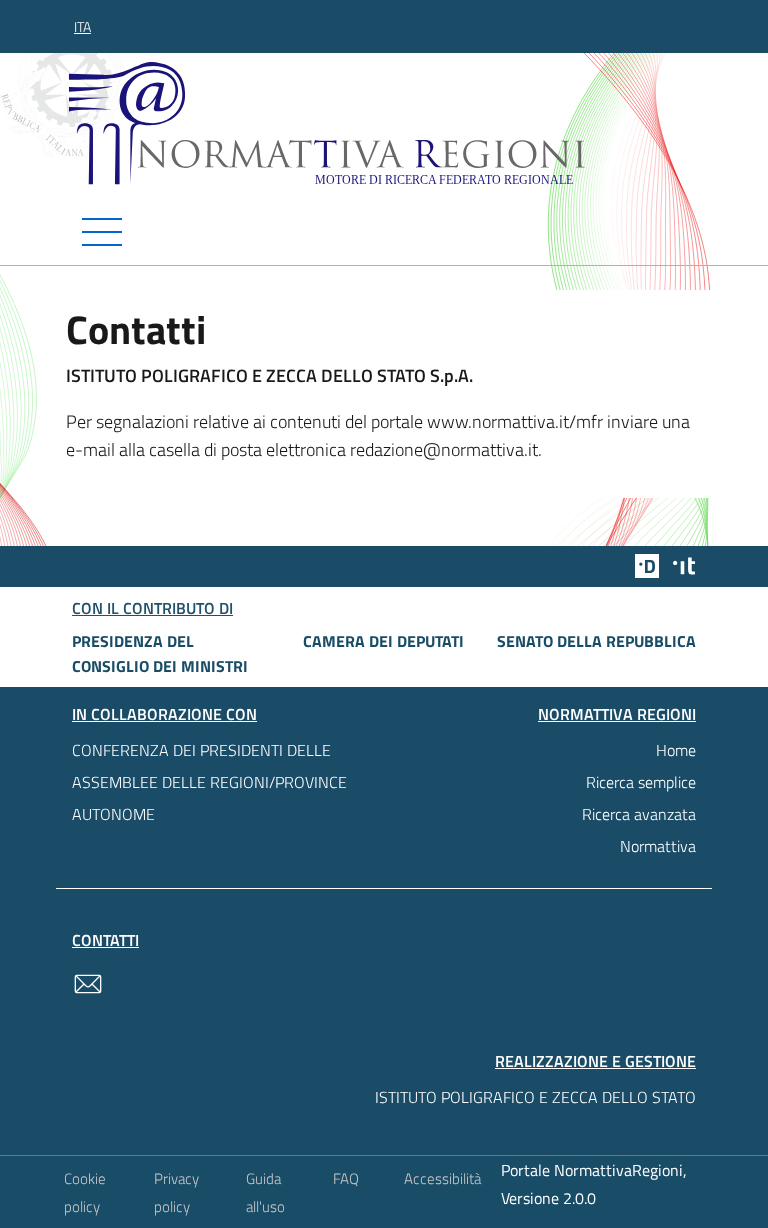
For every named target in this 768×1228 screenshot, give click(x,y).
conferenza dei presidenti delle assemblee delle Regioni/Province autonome (209, 782)
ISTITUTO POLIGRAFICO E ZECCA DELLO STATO (535, 1097)
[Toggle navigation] (384, 232)
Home (676, 750)
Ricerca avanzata (639, 814)
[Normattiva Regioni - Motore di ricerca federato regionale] (389, 123)
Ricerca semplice (641, 782)
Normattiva (658, 846)
